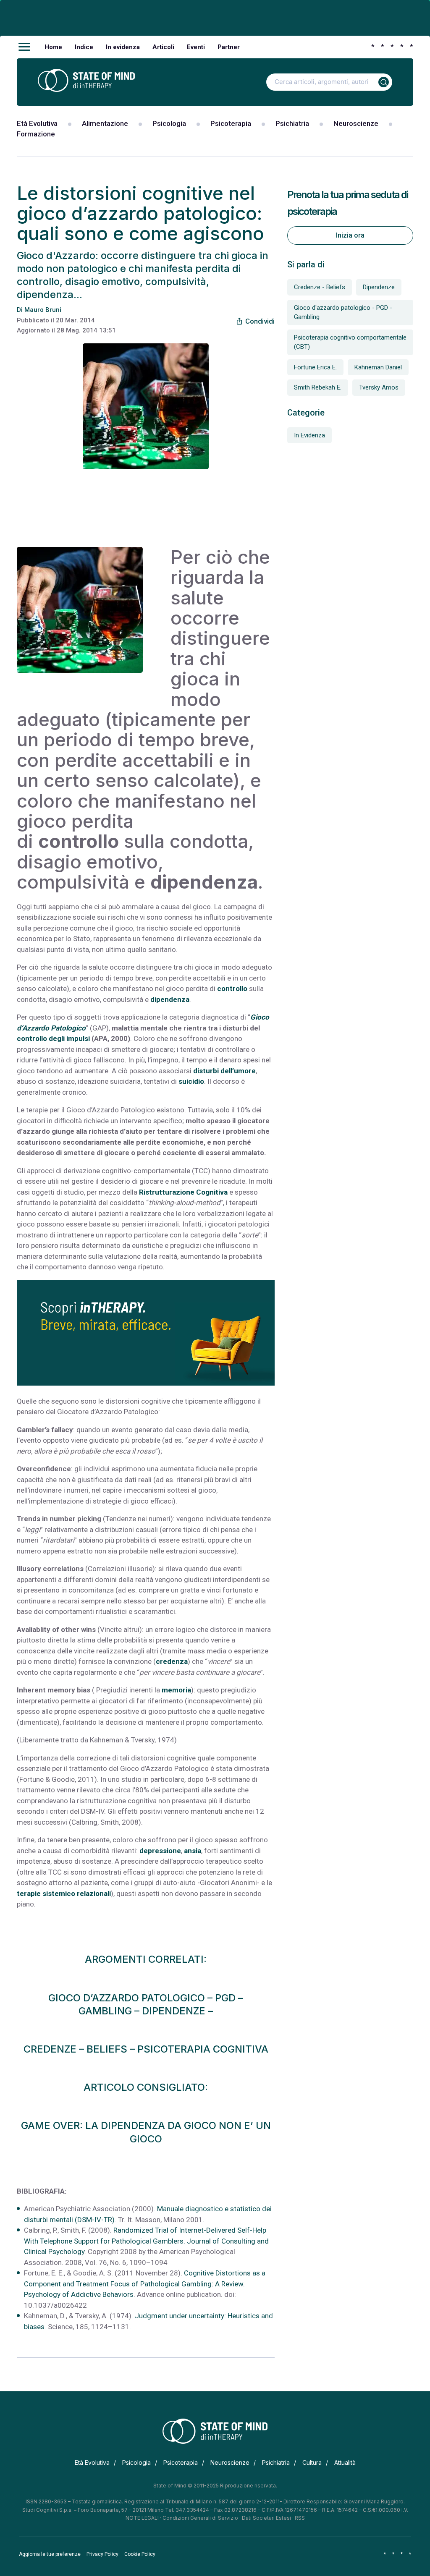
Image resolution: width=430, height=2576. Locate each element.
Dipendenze (379, 287)
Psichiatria (292, 123)
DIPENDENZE (174, 2011)
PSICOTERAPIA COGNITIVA (203, 2049)
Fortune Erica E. (315, 367)
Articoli (163, 47)
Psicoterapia (231, 123)
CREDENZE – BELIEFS (75, 2049)
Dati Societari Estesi (266, 2518)
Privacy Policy (102, 2554)
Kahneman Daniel (378, 367)
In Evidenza (309, 435)
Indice (84, 47)
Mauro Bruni (43, 310)
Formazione (36, 134)
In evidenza (123, 47)
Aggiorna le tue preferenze (50, 2554)
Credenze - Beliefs (320, 287)
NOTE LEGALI (142, 2518)
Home (53, 47)
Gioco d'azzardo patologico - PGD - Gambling (343, 313)
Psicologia (169, 123)
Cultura (312, 2462)
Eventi (196, 47)
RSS (300, 2518)
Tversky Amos (379, 387)
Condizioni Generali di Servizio (200, 2518)
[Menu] (24, 47)
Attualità (345, 2462)
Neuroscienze (356, 123)
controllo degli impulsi (53, 1038)
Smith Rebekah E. (318, 387)
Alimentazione (105, 123)
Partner (229, 47)
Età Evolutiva (37, 123)
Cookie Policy (140, 2554)
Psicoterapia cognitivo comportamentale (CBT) (350, 342)
